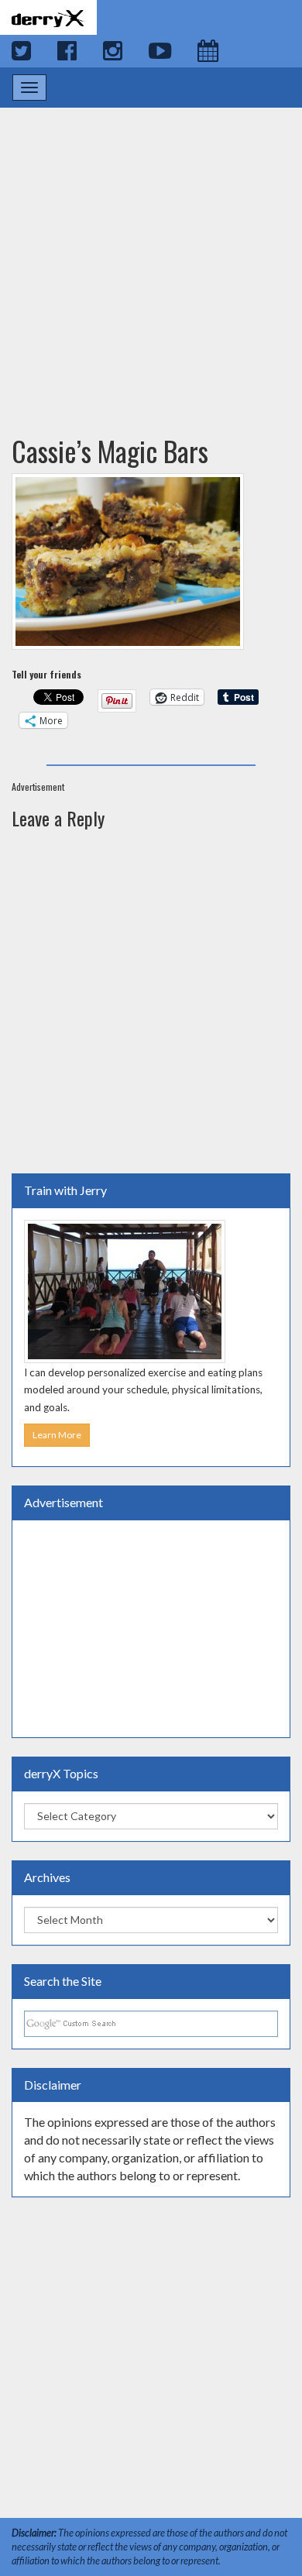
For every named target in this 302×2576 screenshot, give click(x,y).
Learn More (57, 1435)
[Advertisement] (151, 256)
